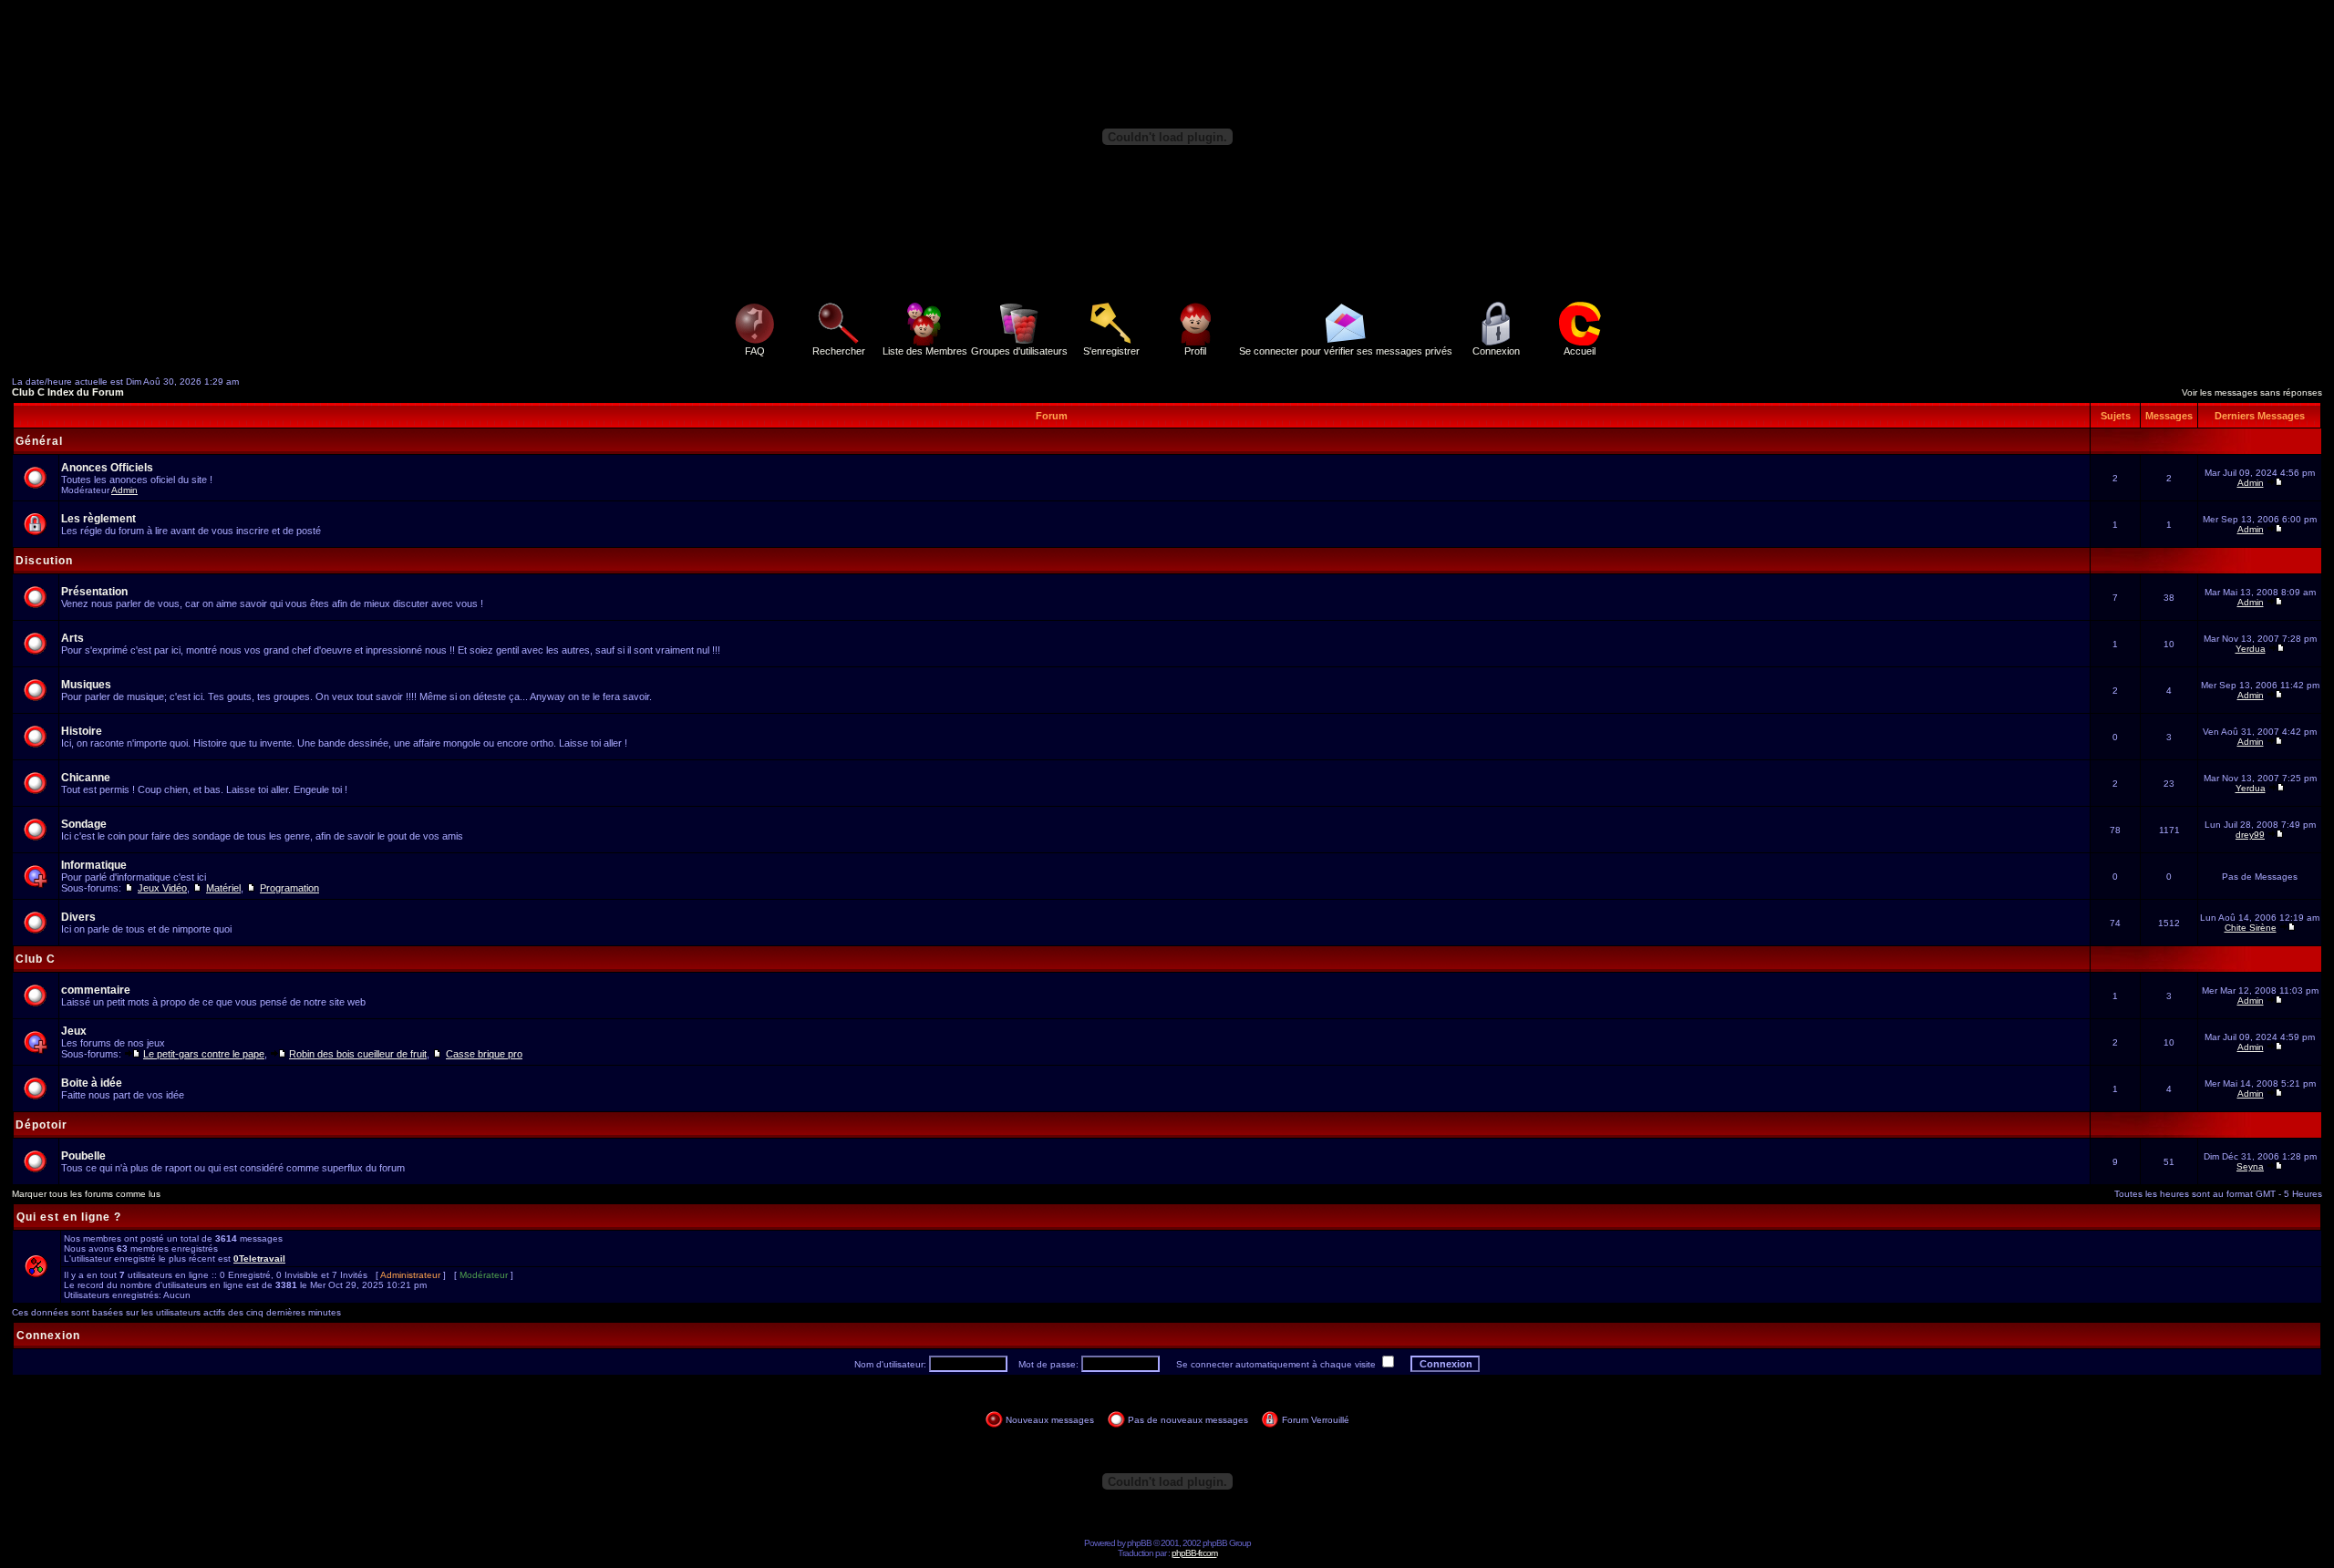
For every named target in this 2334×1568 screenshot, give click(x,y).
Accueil (1580, 351)
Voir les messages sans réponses (2252, 392)
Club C (36, 959)
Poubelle (83, 1156)
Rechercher (839, 351)
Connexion (1496, 351)
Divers (78, 917)
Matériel (223, 888)
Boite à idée (92, 1083)
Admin (124, 490)
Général (39, 441)
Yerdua (2251, 649)
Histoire (82, 731)
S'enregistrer (1111, 351)
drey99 (2250, 835)
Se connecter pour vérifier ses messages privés (1346, 351)
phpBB (1139, 1543)
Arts (72, 638)
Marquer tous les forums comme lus (86, 1194)
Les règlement (98, 519)
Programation (289, 888)
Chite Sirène (2251, 928)
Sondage (84, 824)
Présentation (94, 592)
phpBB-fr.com (1194, 1553)
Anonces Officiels (107, 468)
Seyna (2250, 1166)
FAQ (755, 351)
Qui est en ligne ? (69, 1217)
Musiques (86, 685)
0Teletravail (259, 1259)
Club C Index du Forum (68, 392)
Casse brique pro (484, 1054)
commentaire (96, 990)
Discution (44, 561)
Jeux (74, 1031)
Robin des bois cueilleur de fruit (358, 1054)
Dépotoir (41, 1125)
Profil (1195, 351)
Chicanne (86, 778)
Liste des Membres (925, 351)
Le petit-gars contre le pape (204, 1054)
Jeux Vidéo (162, 888)
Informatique (94, 865)
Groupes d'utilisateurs (1019, 351)
